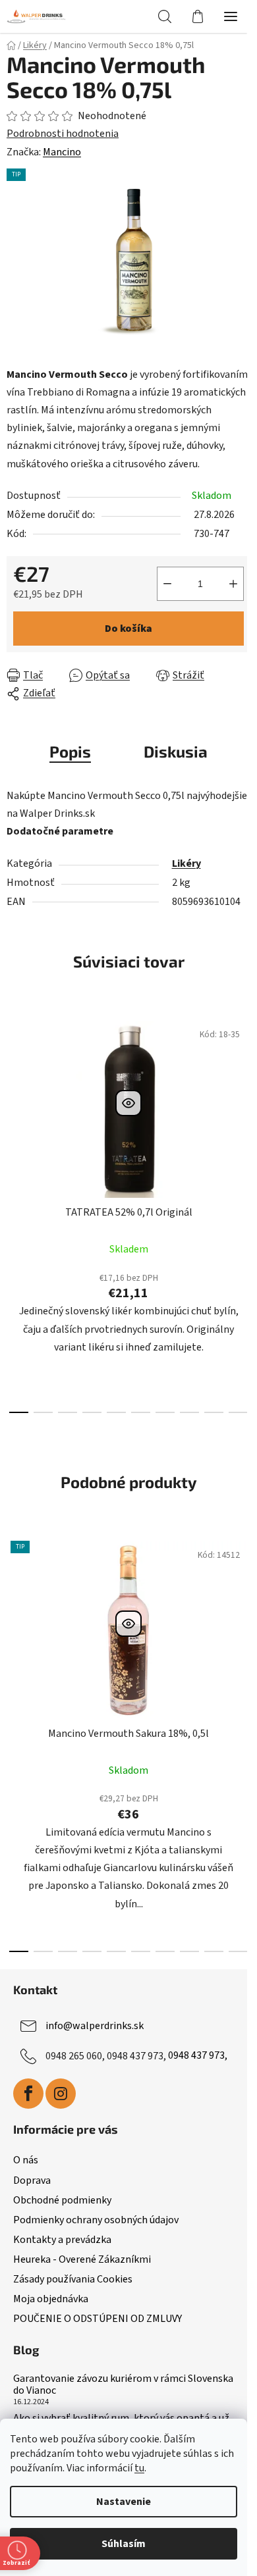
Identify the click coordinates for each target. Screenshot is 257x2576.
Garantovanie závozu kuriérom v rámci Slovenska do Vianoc (123, 2385)
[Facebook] (28, 2094)
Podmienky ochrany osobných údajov (96, 2220)
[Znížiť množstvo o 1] (167, 584)
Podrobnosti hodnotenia (63, 134)
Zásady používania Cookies (73, 2279)
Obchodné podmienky (62, 2200)
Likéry (186, 863)
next (243, 1107)
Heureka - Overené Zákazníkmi (82, 2259)
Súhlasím (124, 2544)
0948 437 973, (198, 2055)
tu (139, 2468)
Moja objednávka (51, 2299)
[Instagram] (61, 2094)
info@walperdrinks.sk (95, 2025)
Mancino (62, 152)
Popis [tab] (70, 751)
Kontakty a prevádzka (62, 2240)
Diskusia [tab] (176, 751)
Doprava (32, 2180)
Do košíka (128, 629)
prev (14, 1107)
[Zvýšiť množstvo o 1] (233, 584)
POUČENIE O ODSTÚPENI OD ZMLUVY (98, 2319)
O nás (26, 2160)
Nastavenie (124, 2502)
